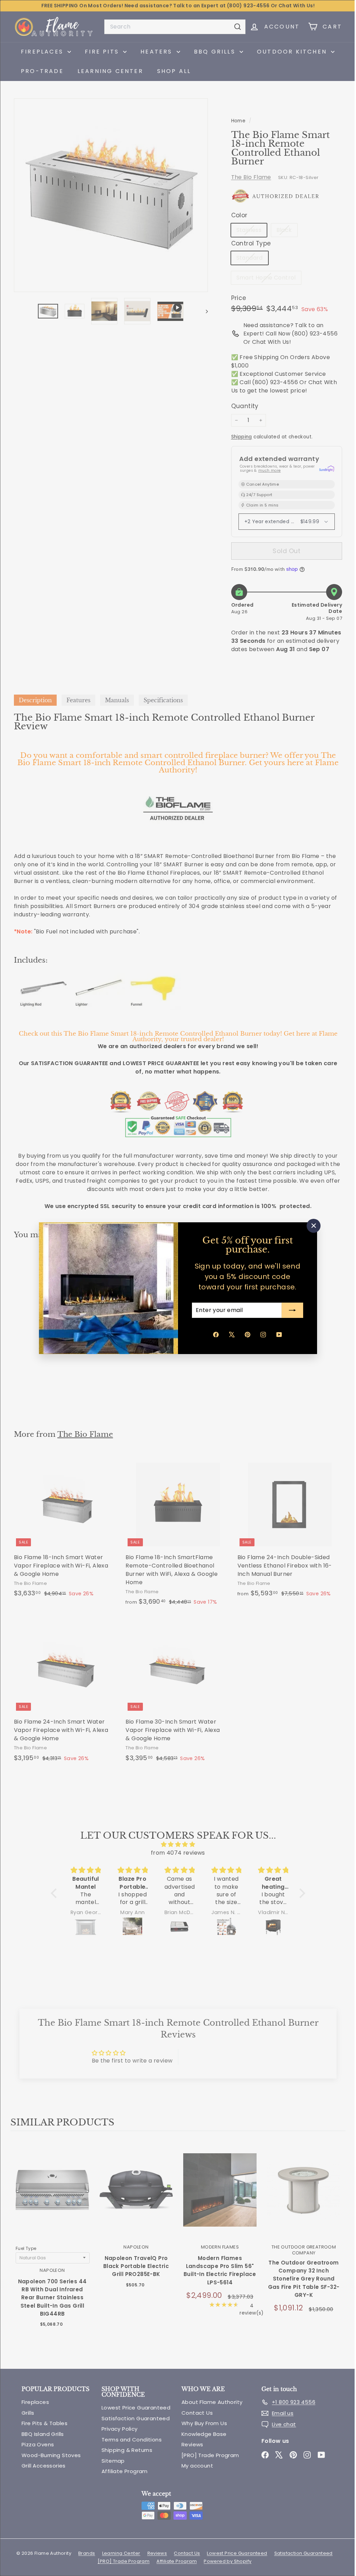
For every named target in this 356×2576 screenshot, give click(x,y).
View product (52, 2201)
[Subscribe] (290, 1310)
